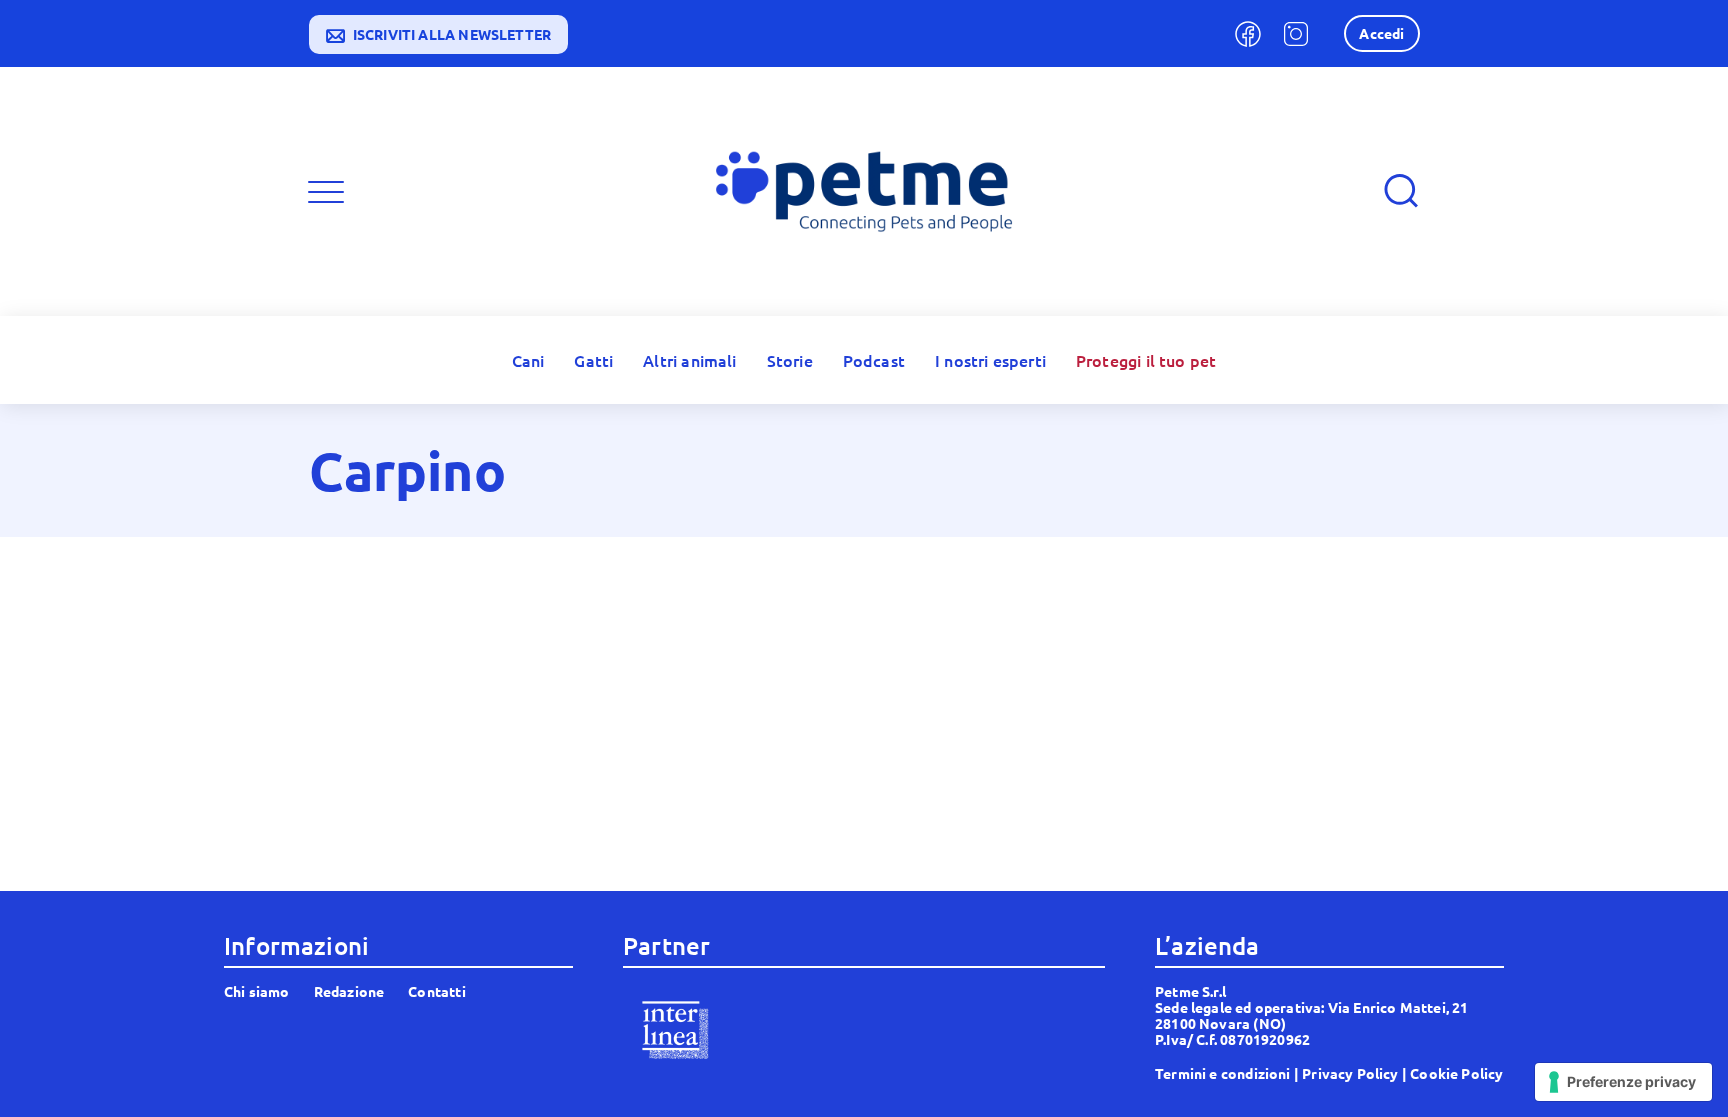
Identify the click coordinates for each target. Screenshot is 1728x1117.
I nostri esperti (990, 360)
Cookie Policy (1456, 1073)
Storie (790, 360)
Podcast (874, 360)
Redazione (349, 991)
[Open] (326, 192)
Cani (528, 360)
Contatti (436, 991)
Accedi (1381, 33)
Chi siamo (257, 991)
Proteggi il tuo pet (1146, 360)
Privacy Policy (1350, 1073)
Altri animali (689, 360)
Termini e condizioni (1223, 1073)
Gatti (593, 360)
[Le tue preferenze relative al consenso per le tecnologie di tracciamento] (1623, 1082)
